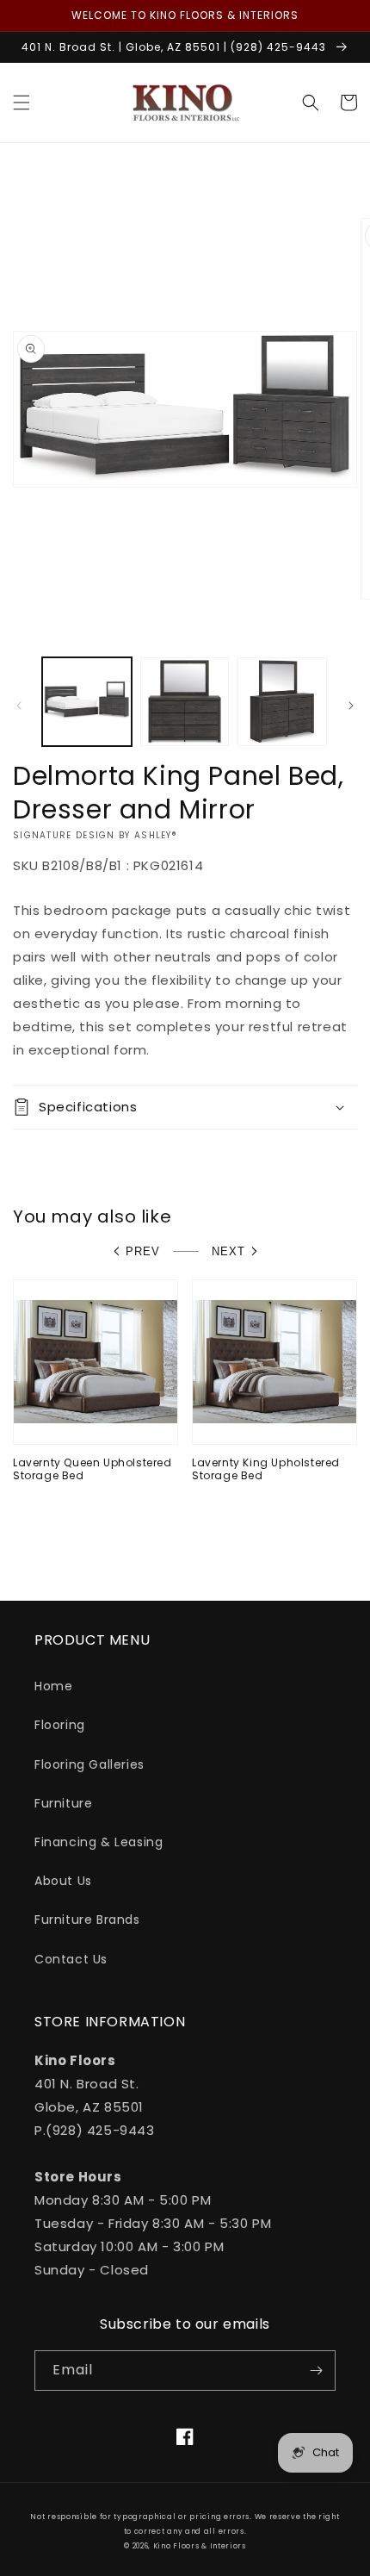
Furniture (63, 1803)
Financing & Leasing (99, 1842)
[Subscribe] (316, 2371)
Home (53, 1686)
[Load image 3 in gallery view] (282, 702)
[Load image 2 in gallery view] (185, 702)
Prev (143, 1251)
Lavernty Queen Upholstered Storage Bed (92, 1469)
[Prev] (19, 706)
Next (228, 1251)
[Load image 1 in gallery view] (87, 702)
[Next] (351, 706)
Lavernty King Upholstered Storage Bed (266, 1469)
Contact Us (71, 1959)
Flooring (60, 1725)
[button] (22, 103)
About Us (63, 1881)
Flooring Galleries (89, 1764)
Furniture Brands (87, 1920)
